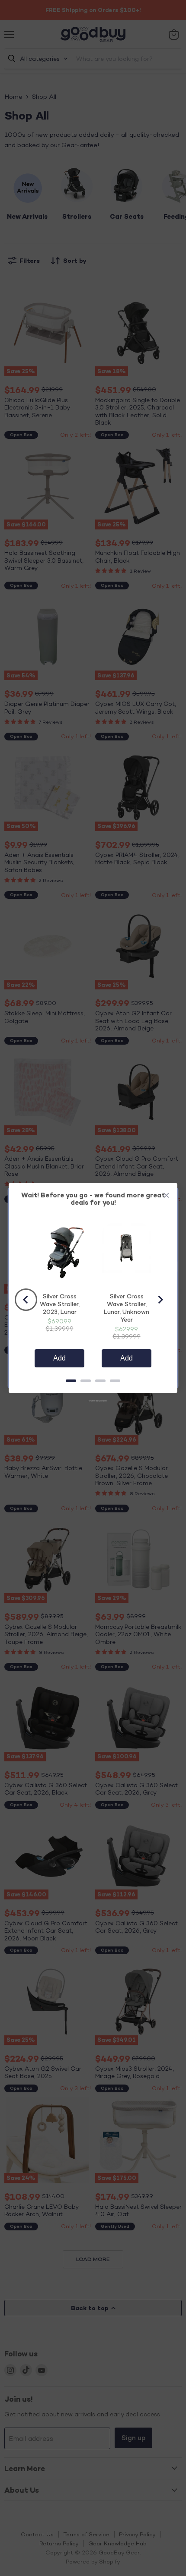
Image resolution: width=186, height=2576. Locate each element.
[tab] (71, 1381)
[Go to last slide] (26, 1300)
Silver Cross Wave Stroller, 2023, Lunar (60, 1304)
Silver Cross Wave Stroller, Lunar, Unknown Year (127, 1308)
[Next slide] (160, 1300)
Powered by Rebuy (93, 1401)
